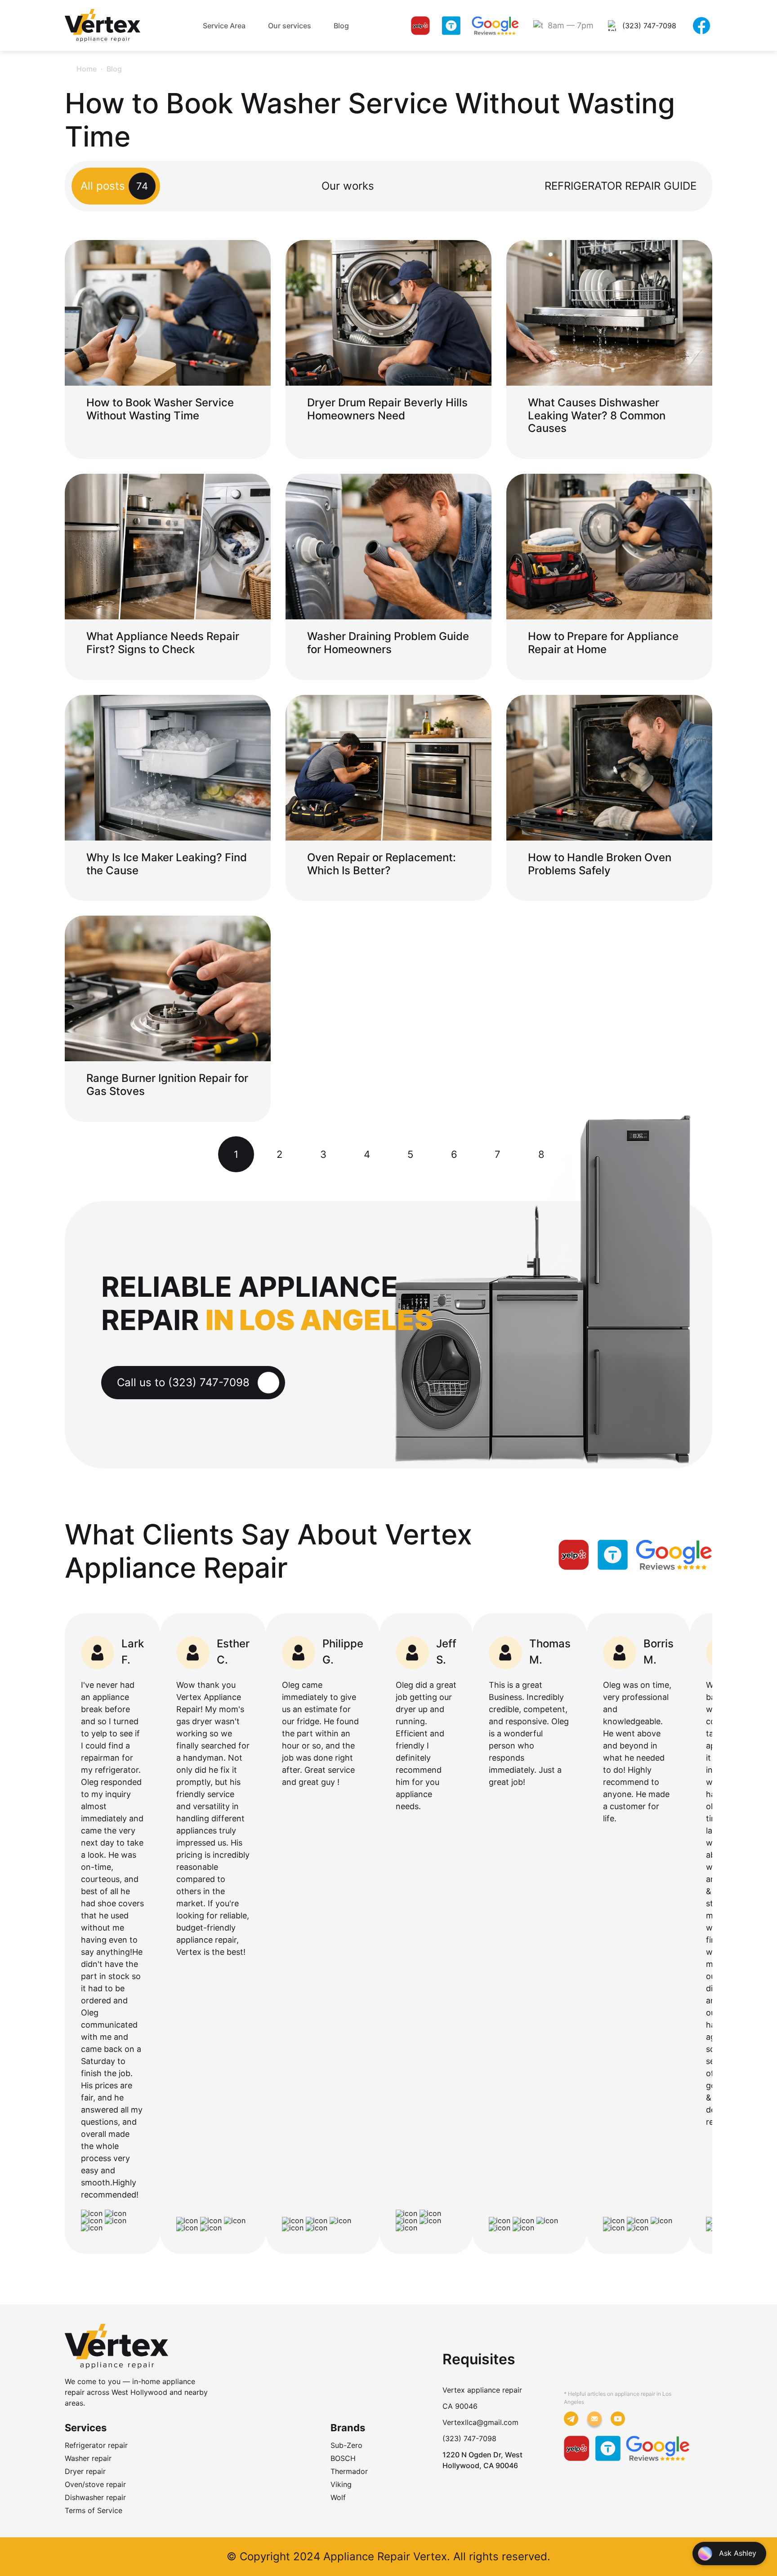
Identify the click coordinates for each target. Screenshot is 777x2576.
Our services (290, 26)
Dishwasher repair (95, 2497)
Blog (341, 26)
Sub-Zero (346, 2445)
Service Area (224, 26)
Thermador (349, 2471)
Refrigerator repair (96, 2445)
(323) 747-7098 (469, 2438)
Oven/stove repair (95, 2484)
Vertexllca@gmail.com (480, 2422)
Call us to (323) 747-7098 (183, 1382)
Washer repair (88, 2458)
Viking (341, 2484)
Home (87, 69)
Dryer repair (85, 2471)
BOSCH (343, 2458)
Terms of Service (94, 2510)
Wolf (338, 2497)
